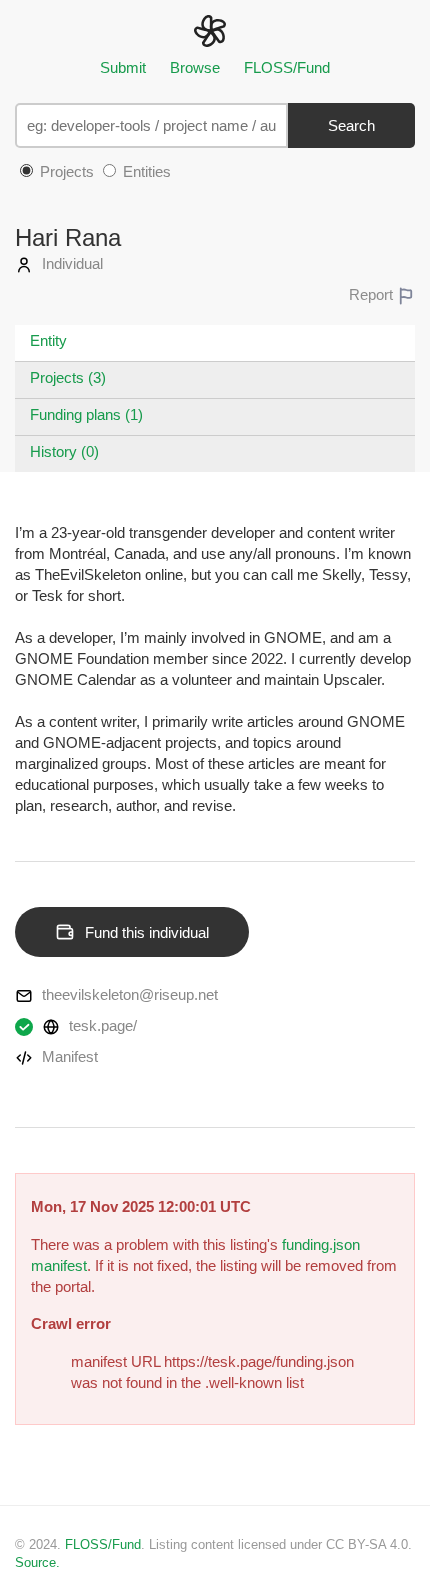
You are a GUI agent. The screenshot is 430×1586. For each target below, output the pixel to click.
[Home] (214, 29)
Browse (195, 67)
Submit (123, 67)
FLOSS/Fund (287, 67)
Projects (65, 171)
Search (351, 125)
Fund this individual (147, 932)
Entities (145, 171)
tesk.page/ (101, 1025)
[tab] (215, 343)
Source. (37, 1562)
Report (373, 294)
